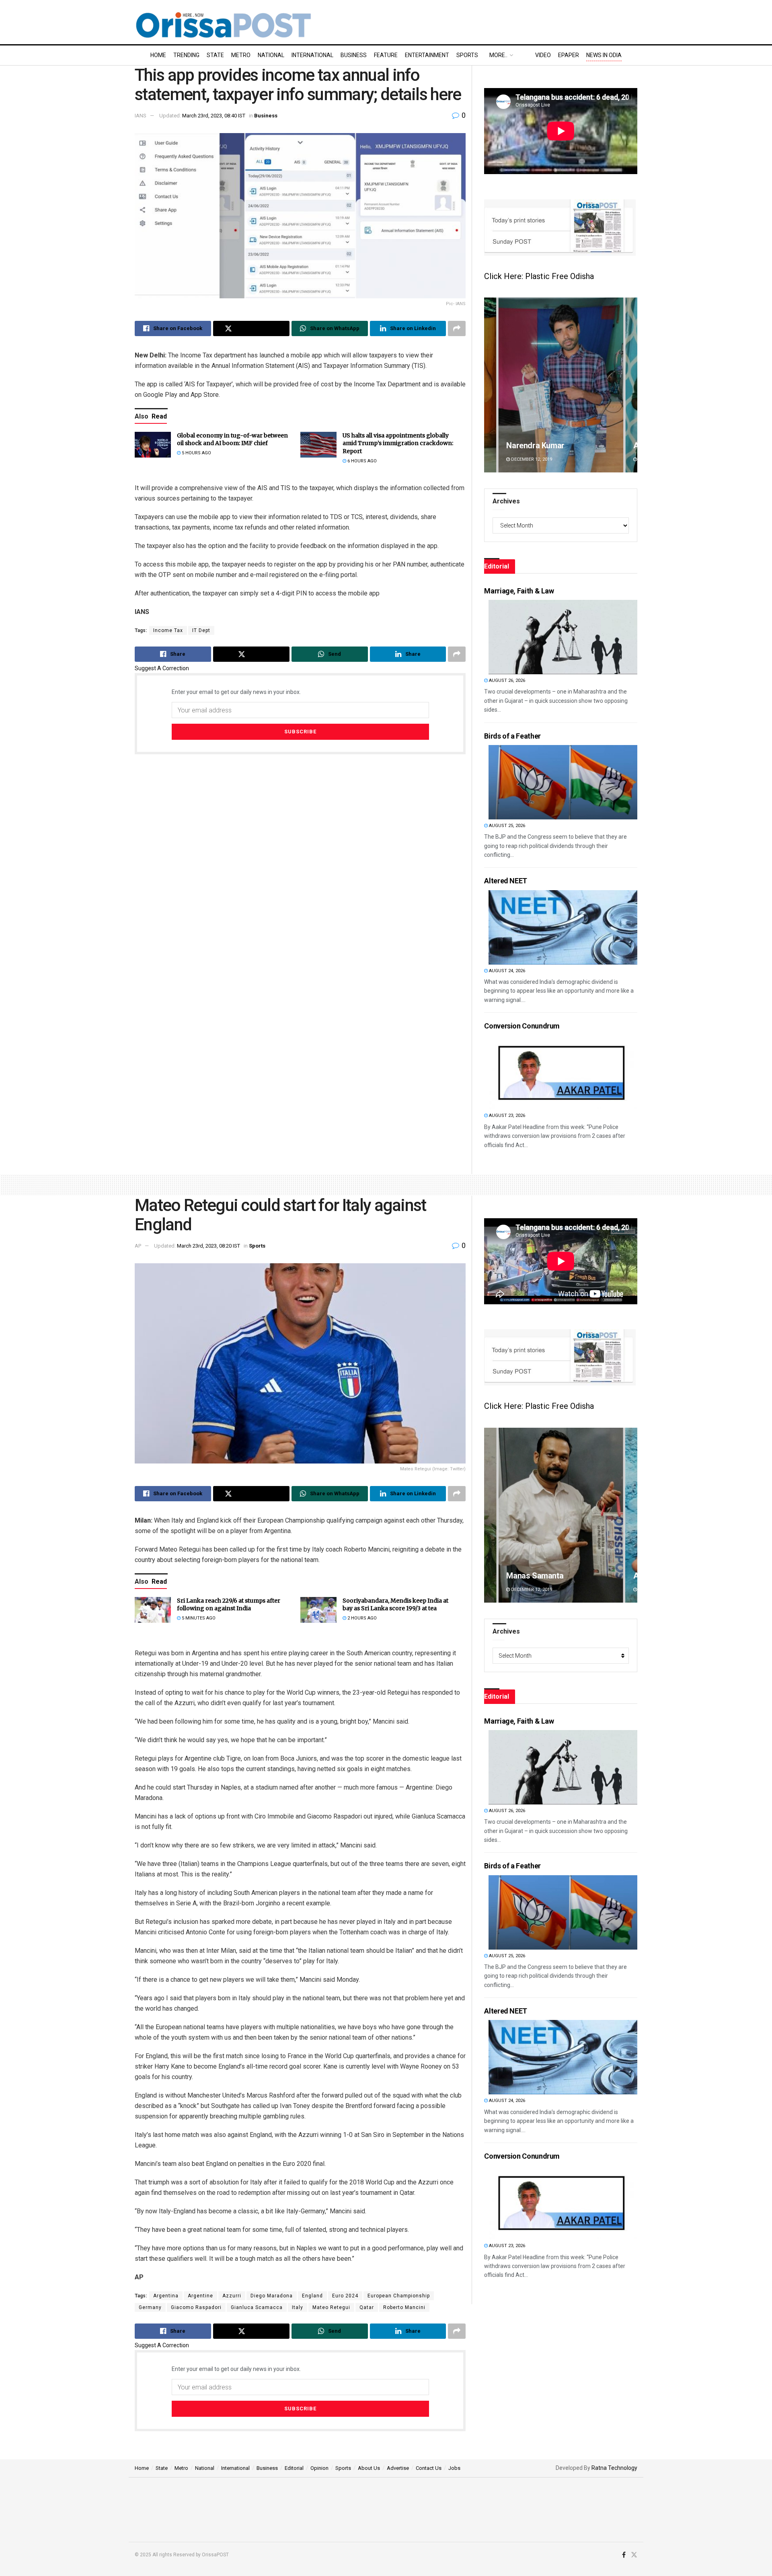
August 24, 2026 (506, 971)
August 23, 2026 (506, 1116)
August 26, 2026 (506, 680)
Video (543, 55)
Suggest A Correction (162, 668)
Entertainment (427, 55)
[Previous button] (490, 385)
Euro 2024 (345, 2296)
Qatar (367, 2307)
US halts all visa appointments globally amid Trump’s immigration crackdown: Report (398, 443)
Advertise (398, 2468)
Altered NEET (506, 881)
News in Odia (604, 55)
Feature (386, 55)
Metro (241, 55)
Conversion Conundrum (522, 1026)
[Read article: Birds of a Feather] (563, 782)
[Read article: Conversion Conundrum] (563, 1072)
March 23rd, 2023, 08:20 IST (208, 1246)
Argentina (166, 2296)
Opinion (319, 2468)
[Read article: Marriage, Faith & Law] (563, 637)
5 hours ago (196, 453)
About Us (369, 2468)
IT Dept (201, 630)
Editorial (294, 2468)
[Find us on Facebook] (624, 2555)
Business (354, 55)
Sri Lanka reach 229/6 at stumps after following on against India (229, 1605)
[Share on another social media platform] (457, 328)
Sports (467, 55)
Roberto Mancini (404, 2307)
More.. (498, 55)
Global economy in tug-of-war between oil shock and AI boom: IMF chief (232, 439)
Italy (298, 2307)
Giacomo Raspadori (196, 2307)
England (312, 2296)
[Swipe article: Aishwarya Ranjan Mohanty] (561, 385)
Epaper (569, 55)
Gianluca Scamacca (257, 2307)
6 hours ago (361, 461)
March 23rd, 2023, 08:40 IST (214, 116)
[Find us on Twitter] (634, 2555)
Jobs (454, 2468)
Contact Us (429, 2468)
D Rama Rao (528, 1576)
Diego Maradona (272, 2296)
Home (158, 55)
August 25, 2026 (506, 826)
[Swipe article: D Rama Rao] (561, 1515)
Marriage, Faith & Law (519, 591)
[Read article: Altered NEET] (563, 927)
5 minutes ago (198, 1618)
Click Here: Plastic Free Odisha (539, 276)
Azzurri (232, 2296)
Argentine (200, 2296)
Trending (186, 55)
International (312, 55)
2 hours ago (361, 1618)
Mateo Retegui (331, 2307)
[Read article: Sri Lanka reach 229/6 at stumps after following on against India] (153, 1610)
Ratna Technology (614, 2468)
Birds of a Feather (512, 736)
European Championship (399, 2296)
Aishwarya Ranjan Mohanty (554, 445)
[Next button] (631, 385)
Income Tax (168, 630)
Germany (150, 2307)
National (271, 55)
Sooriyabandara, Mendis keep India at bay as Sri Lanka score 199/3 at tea (395, 1605)
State (215, 55)
